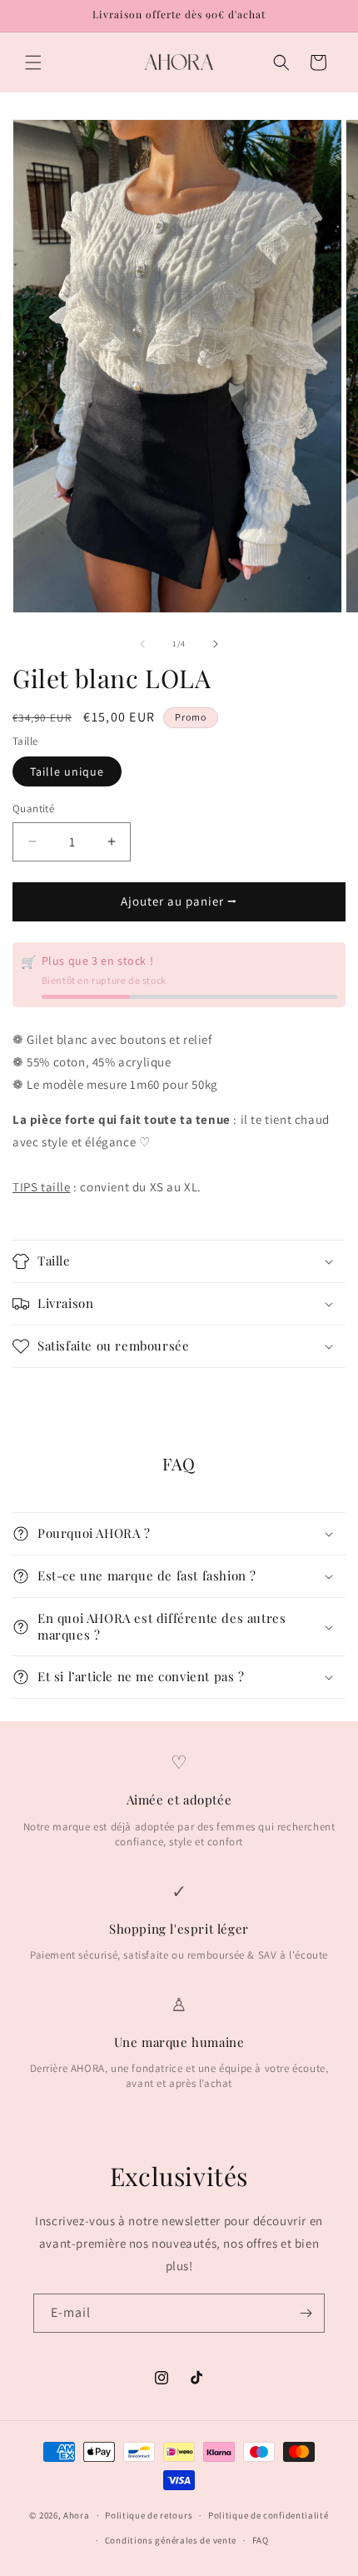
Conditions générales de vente (171, 2540)
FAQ (261, 2540)
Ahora (77, 2515)
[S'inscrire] (306, 2313)
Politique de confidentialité (268, 2515)
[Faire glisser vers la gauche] (142, 644)
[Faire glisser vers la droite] (216, 644)
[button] (33, 62)
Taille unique (67, 771)
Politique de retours (149, 2515)
